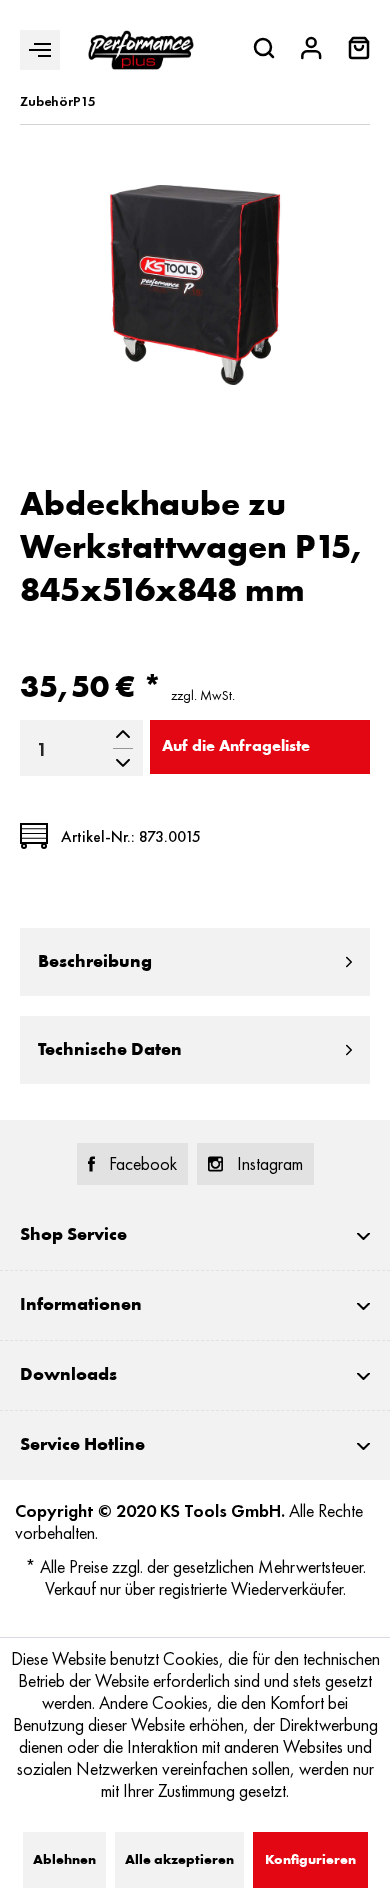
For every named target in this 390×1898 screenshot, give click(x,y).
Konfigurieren (310, 1860)
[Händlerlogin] (311, 50)
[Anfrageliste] (359, 54)
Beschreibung (95, 962)
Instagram (270, 1164)
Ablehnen (64, 1860)
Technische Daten (110, 1050)
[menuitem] (359, 50)
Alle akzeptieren (179, 1860)
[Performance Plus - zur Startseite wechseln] (141, 50)
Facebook (143, 1164)
